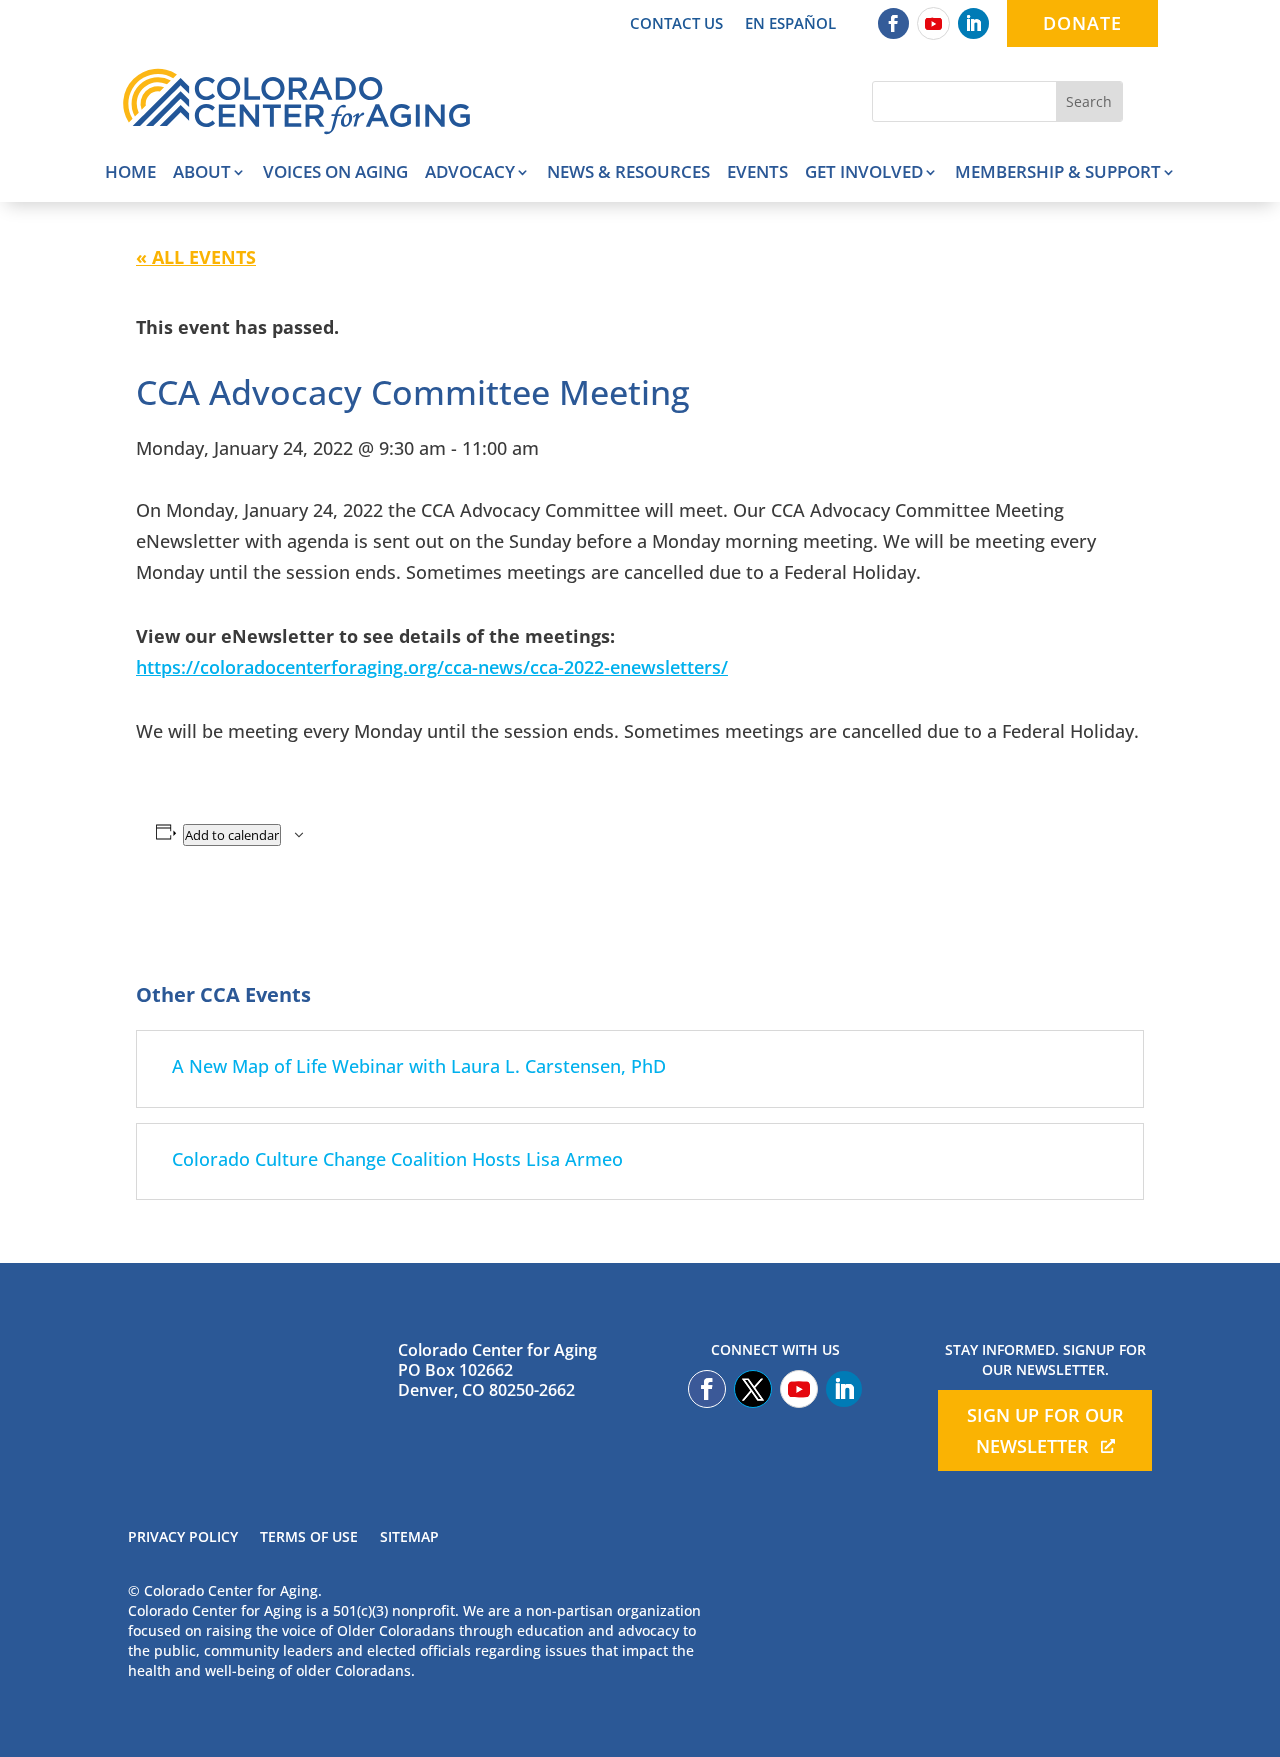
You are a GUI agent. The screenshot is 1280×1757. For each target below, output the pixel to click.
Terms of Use (309, 1538)
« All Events (196, 257)
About (202, 174)
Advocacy (470, 174)
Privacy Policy (183, 1538)
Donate (1082, 23)
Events (757, 174)
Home (130, 174)
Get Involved (864, 174)
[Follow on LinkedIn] (973, 23)
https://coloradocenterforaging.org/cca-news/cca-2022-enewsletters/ (432, 667)
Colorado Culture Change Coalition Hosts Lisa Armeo (397, 1159)
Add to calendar (232, 835)
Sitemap (409, 1538)
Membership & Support (1058, 174)
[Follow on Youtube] (933, 23)
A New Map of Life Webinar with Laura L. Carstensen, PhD (419, 1066)
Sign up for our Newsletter (1045, 1430)
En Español (790, 24)
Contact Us (676, 24)
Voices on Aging (335, 174)
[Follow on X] (753, 1389)
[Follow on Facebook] (893, 23)
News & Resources (628, 174)
